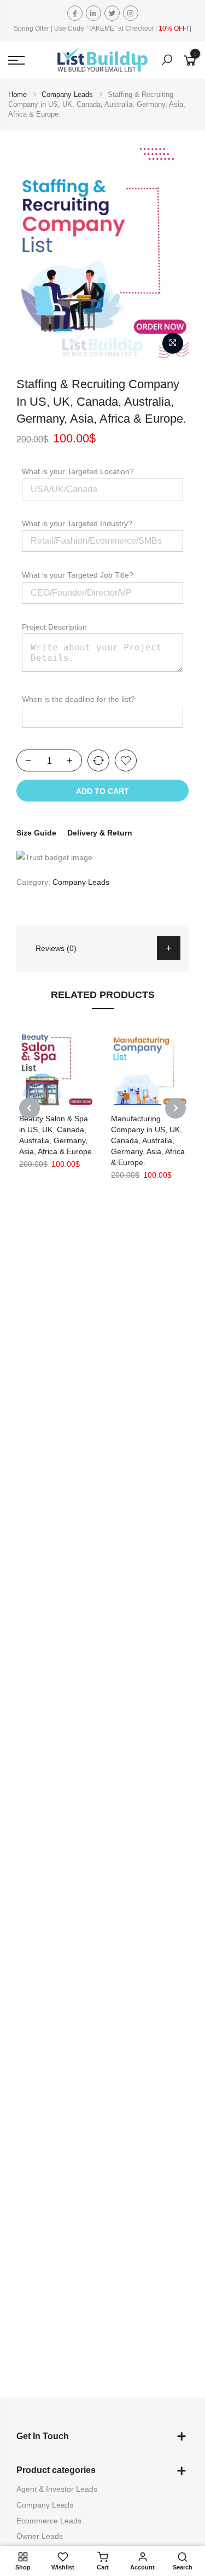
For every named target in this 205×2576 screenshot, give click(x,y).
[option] (102, 249)
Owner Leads (40, 2536)
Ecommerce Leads (49, 2521)
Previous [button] (30, 1108)
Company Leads (67, 94)
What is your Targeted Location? (78, 471)
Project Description (54, 627)
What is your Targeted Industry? (77, 523)
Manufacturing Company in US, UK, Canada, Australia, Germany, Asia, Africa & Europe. (148, 1140)
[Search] (167, 60)
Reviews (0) (56, 948)
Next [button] (175, 1108)
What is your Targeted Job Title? (78, 575)
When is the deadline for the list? (78, 699)
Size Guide (36, 833)
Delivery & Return (100, 833)
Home (17, 94)
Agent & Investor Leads (57, 2489)
